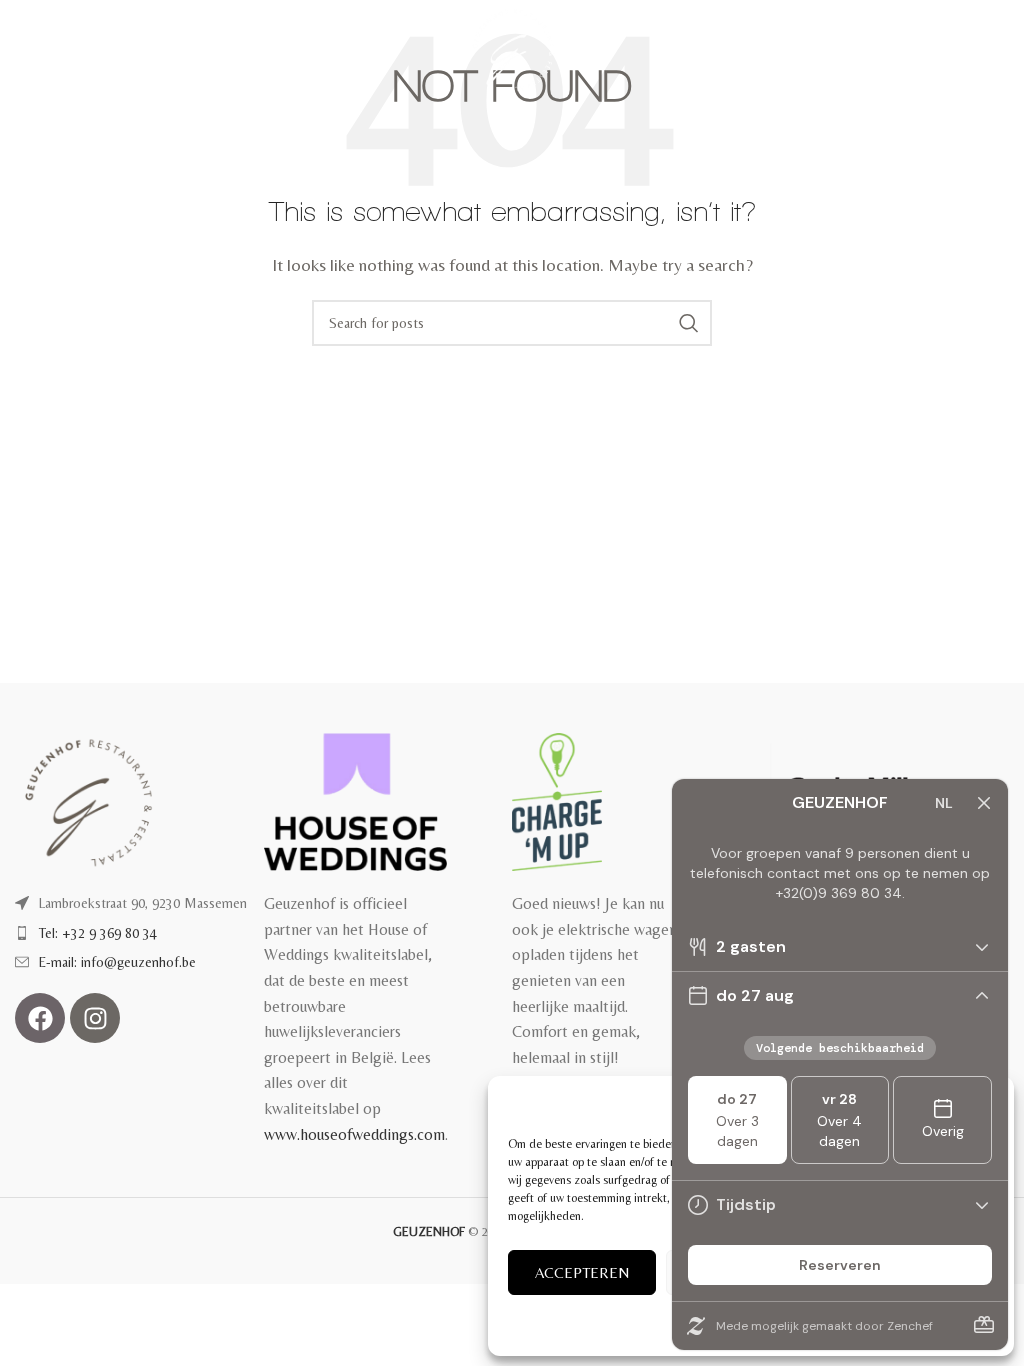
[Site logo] (512, 48)
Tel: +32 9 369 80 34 (98, 933)
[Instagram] (95, 1018)
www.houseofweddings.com (354, 1134)
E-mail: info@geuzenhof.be (117, 962)
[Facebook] (40, 1018)
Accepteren (582, 1272)
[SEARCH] (689, 323)
